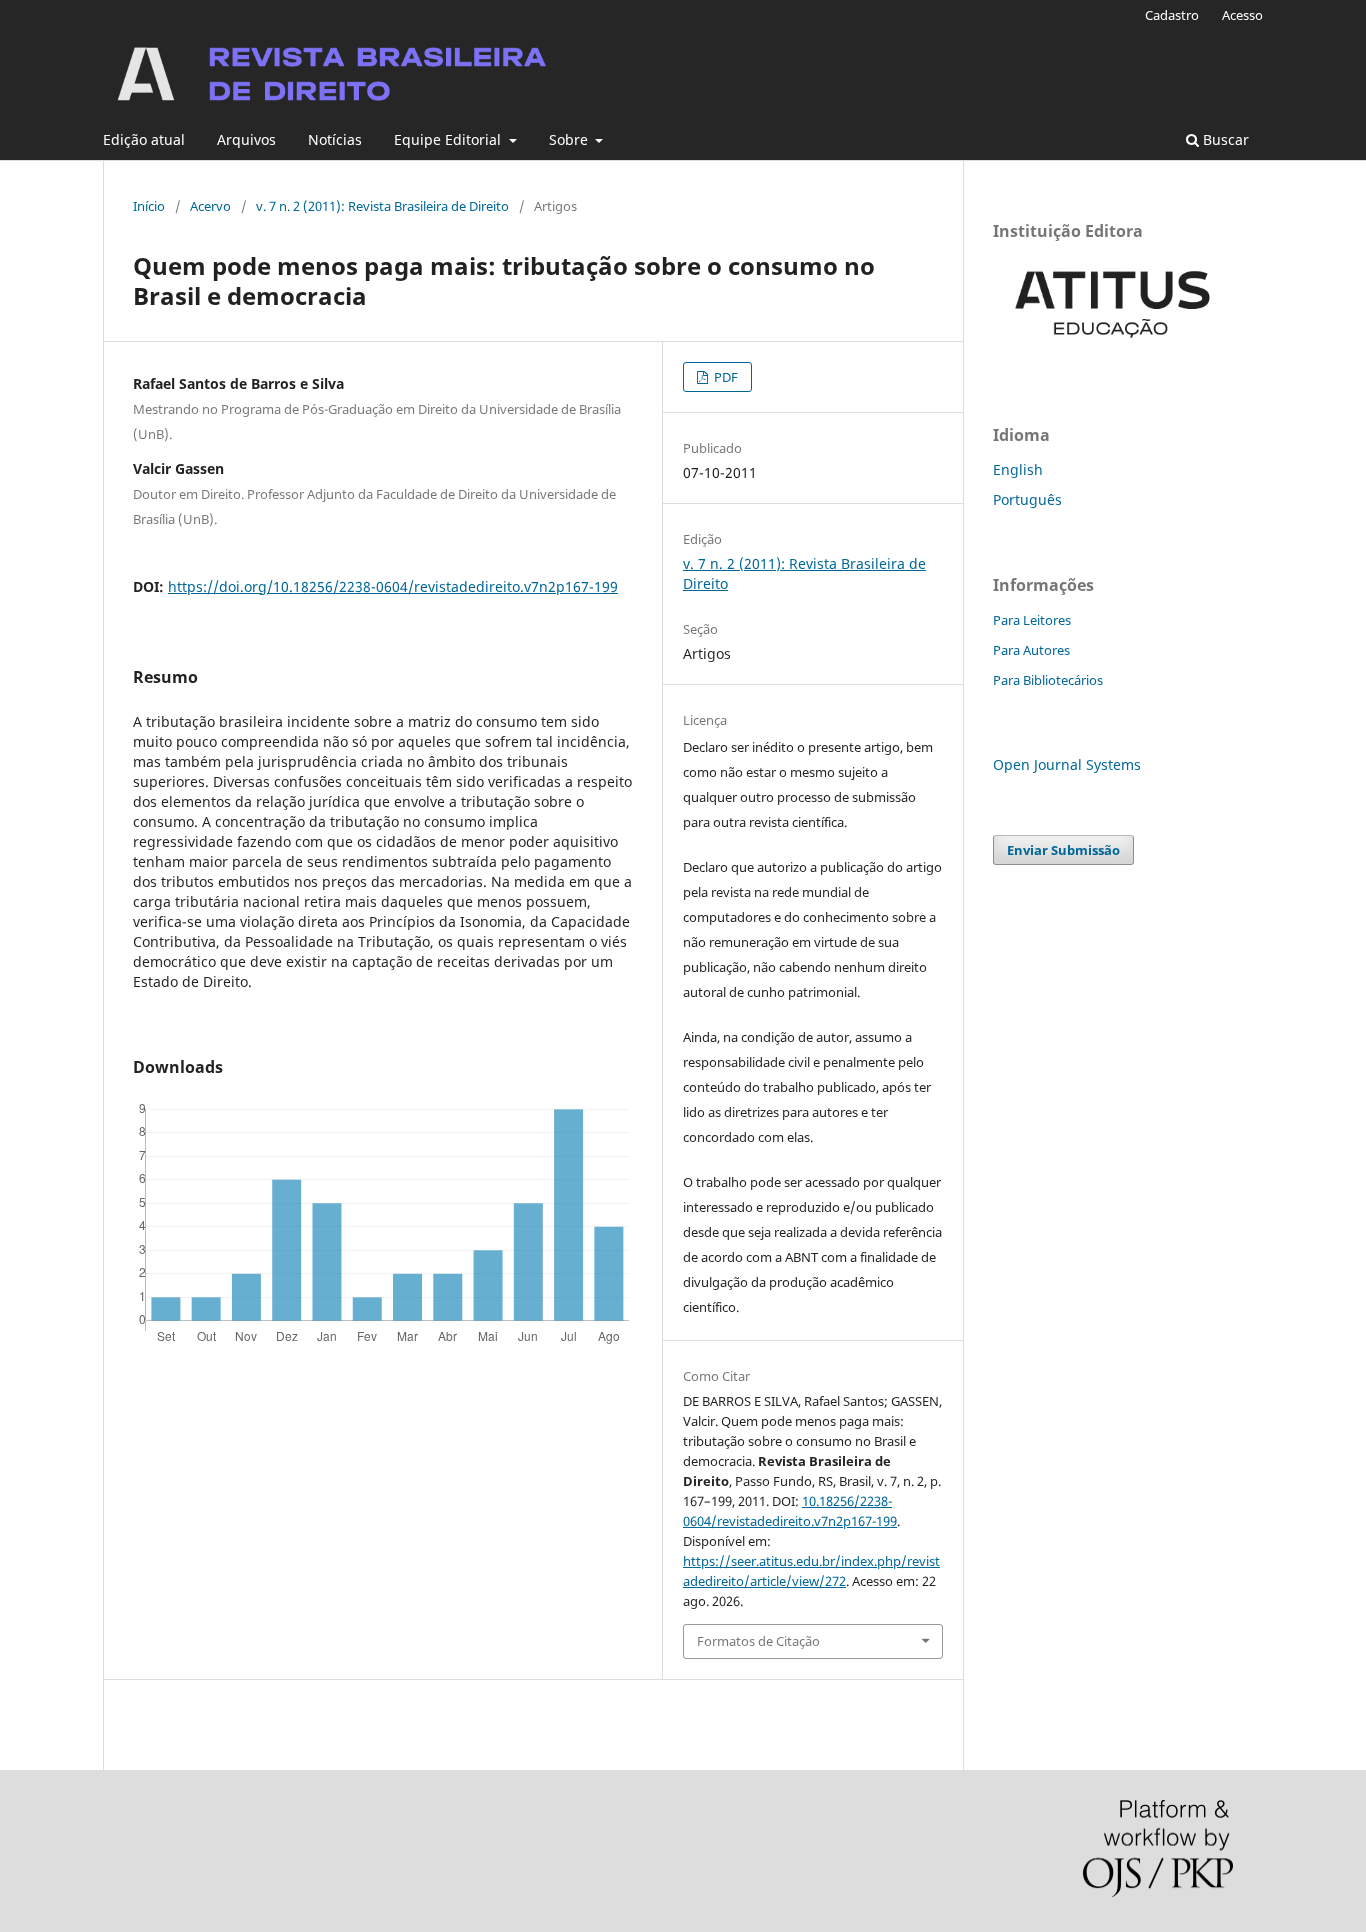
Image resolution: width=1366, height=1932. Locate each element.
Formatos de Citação (758, 1641)
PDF (724, 377)
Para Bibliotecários (1048, 680)
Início (149, 206)
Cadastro (1172, 15)
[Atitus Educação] (1113, 351)
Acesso (1242, 15)
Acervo (210, 206)
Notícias (335, 139)
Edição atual (144, 139)
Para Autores (1031, 650)
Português (1027, 499)
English (1018, 469)
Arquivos (246, 139)
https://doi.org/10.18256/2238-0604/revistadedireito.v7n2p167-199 (393, 586)
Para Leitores (1032, 620)
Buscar (1224, 139)
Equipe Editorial (449, 139)
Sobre (570, 139)
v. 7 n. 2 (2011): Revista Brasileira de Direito (382, 206)
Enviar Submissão (1063, 850)
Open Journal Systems (1067, 764)
